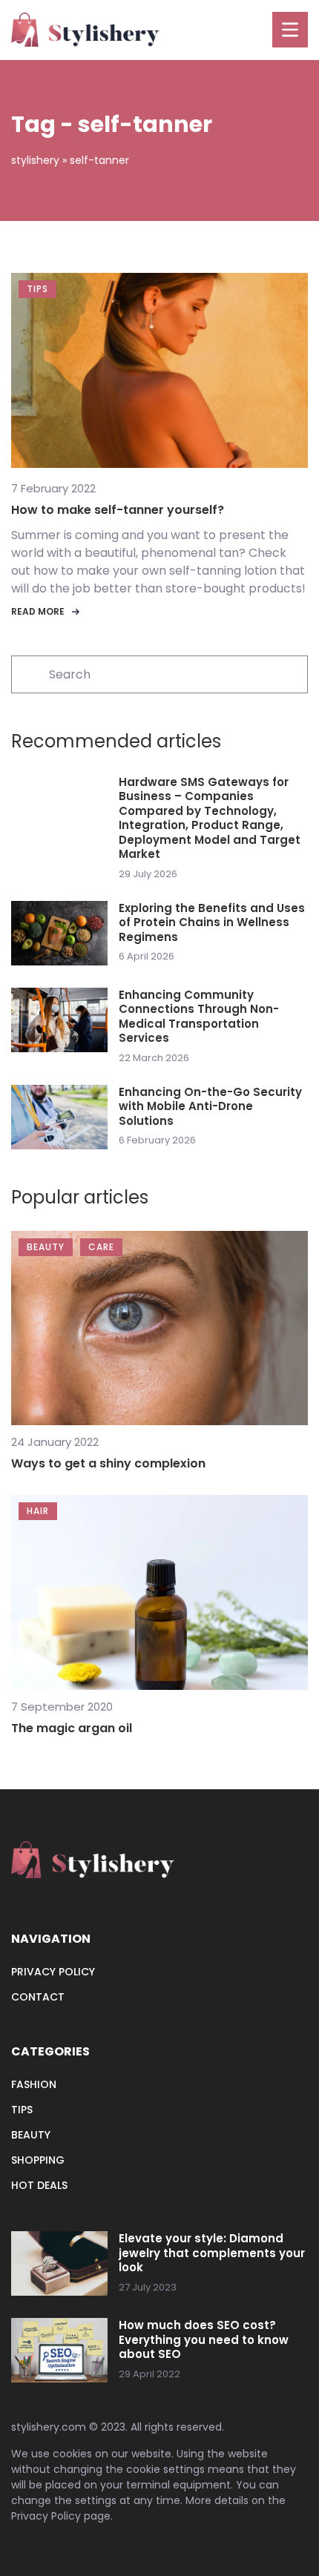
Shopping (38, 2160)
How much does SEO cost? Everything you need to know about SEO (204, 2340)
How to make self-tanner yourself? (118, 510)
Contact (38, 1997)
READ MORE (38, 611)
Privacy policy (53, 1972)
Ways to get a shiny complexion (108, 1463)
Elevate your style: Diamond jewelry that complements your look (212, 2253)
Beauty (31, 2135)
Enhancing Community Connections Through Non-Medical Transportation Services (199, 1017)
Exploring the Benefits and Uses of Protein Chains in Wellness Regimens (212, 923)
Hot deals (39, 2185)
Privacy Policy (46, 2516)
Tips (22, 2110)
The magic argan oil (72, 1728)
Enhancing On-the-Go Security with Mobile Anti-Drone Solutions (210, 1107)
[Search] (29, 673)
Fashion (34, 2084)
